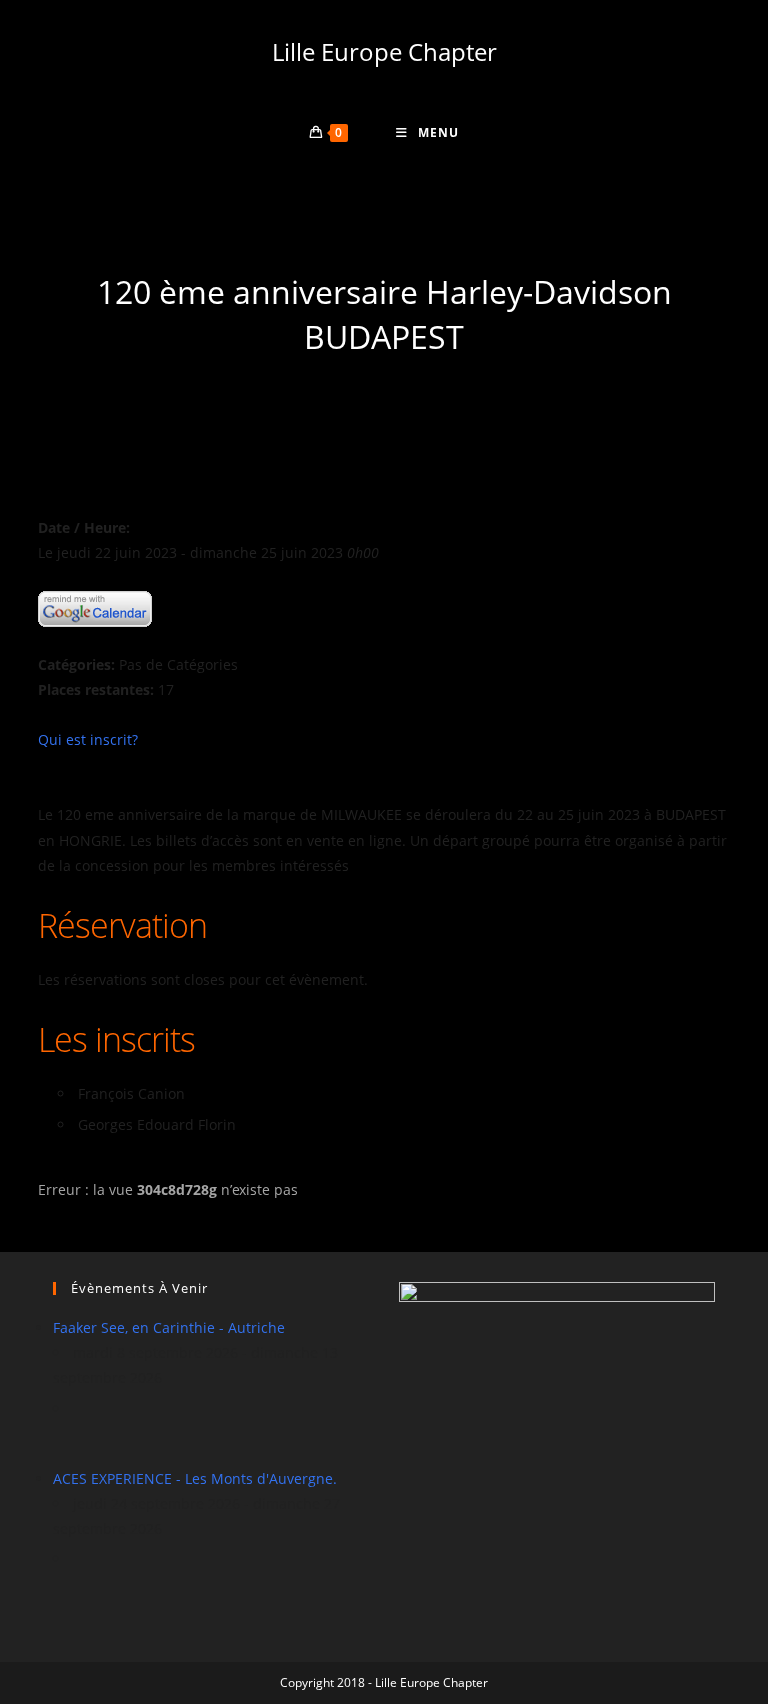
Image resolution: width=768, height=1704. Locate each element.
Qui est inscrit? (88, 739)
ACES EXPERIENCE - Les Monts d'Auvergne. (195, 1478)
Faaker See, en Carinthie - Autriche (169, 1327)
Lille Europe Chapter (384, 51)
